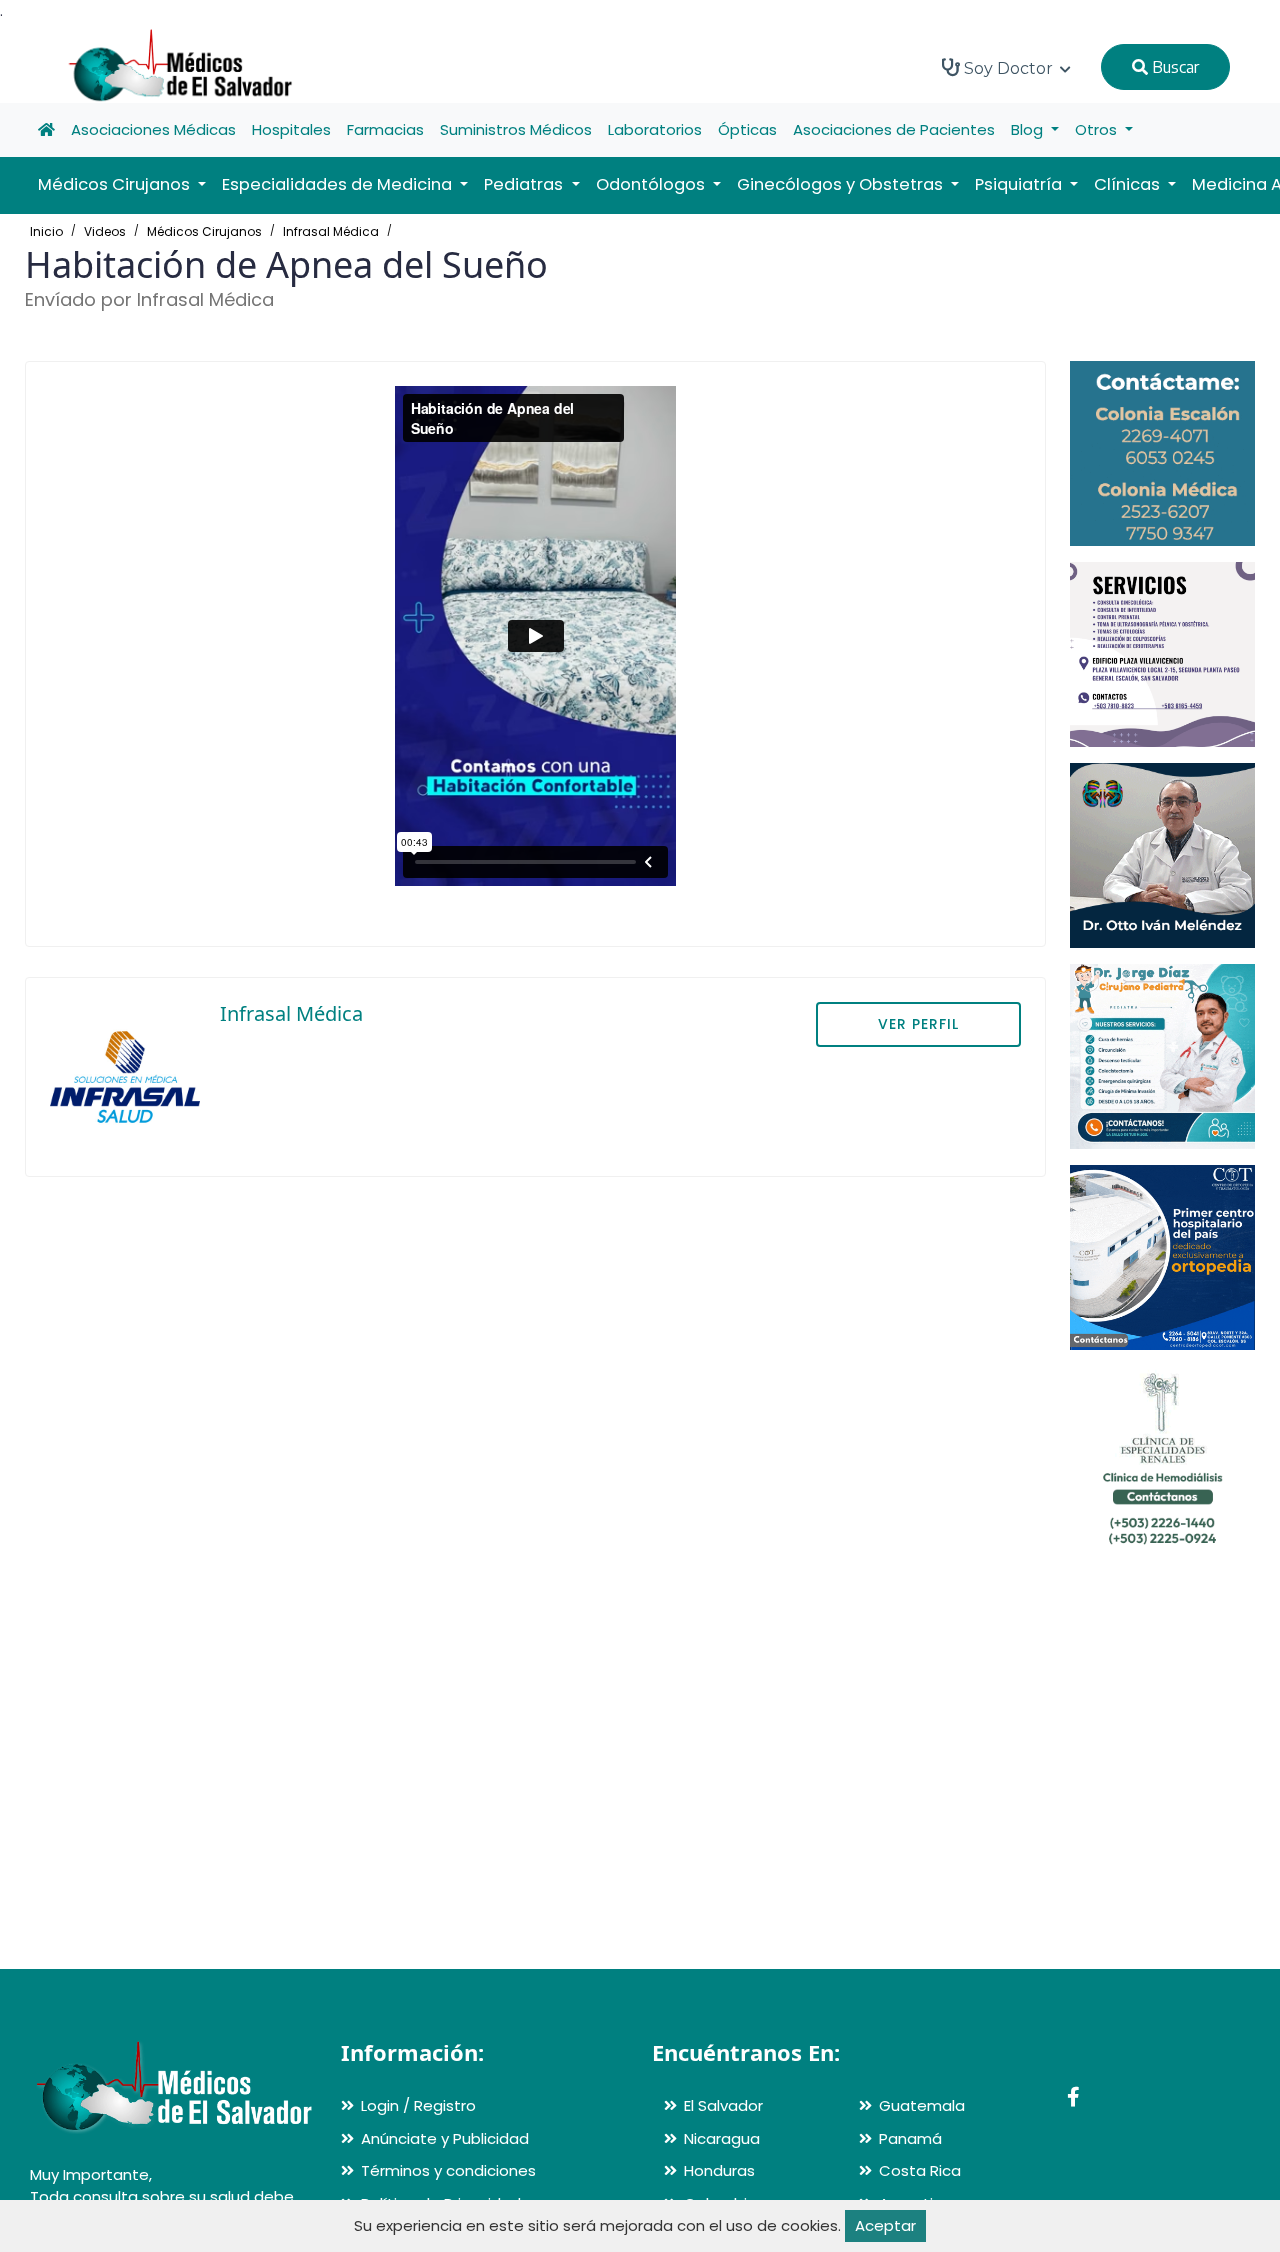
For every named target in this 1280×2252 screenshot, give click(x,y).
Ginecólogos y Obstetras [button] (842, 184)
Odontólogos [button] (652, 184)
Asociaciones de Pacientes (894, 129)
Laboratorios (655, 129)
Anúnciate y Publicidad (445, 2138)
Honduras (719, 2170)
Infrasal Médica (331, 231)
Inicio (46, 231)
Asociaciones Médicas (153, 129)
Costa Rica (920, 2170)
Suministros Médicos (516, 129)
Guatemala (922, 2105)
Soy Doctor (1008, 68)
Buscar (1173, 67)
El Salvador (723, 2105)
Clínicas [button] (1129, 184)
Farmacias (385, 129)
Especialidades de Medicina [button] (339, 184)
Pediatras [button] (525, 184)
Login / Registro (418, 2105)
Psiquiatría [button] (1020, 184)
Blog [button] (1029, 129)
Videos (105, 231)
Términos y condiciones (448, 2170)
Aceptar (885, 2225)
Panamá (910, 2138)
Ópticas (747, 129)
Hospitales (291, 129)
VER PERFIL (918, 1024)
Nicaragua (722, 2138)
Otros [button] (1098, 129)
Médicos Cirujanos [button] (116, 184)
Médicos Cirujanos (204, 231)
